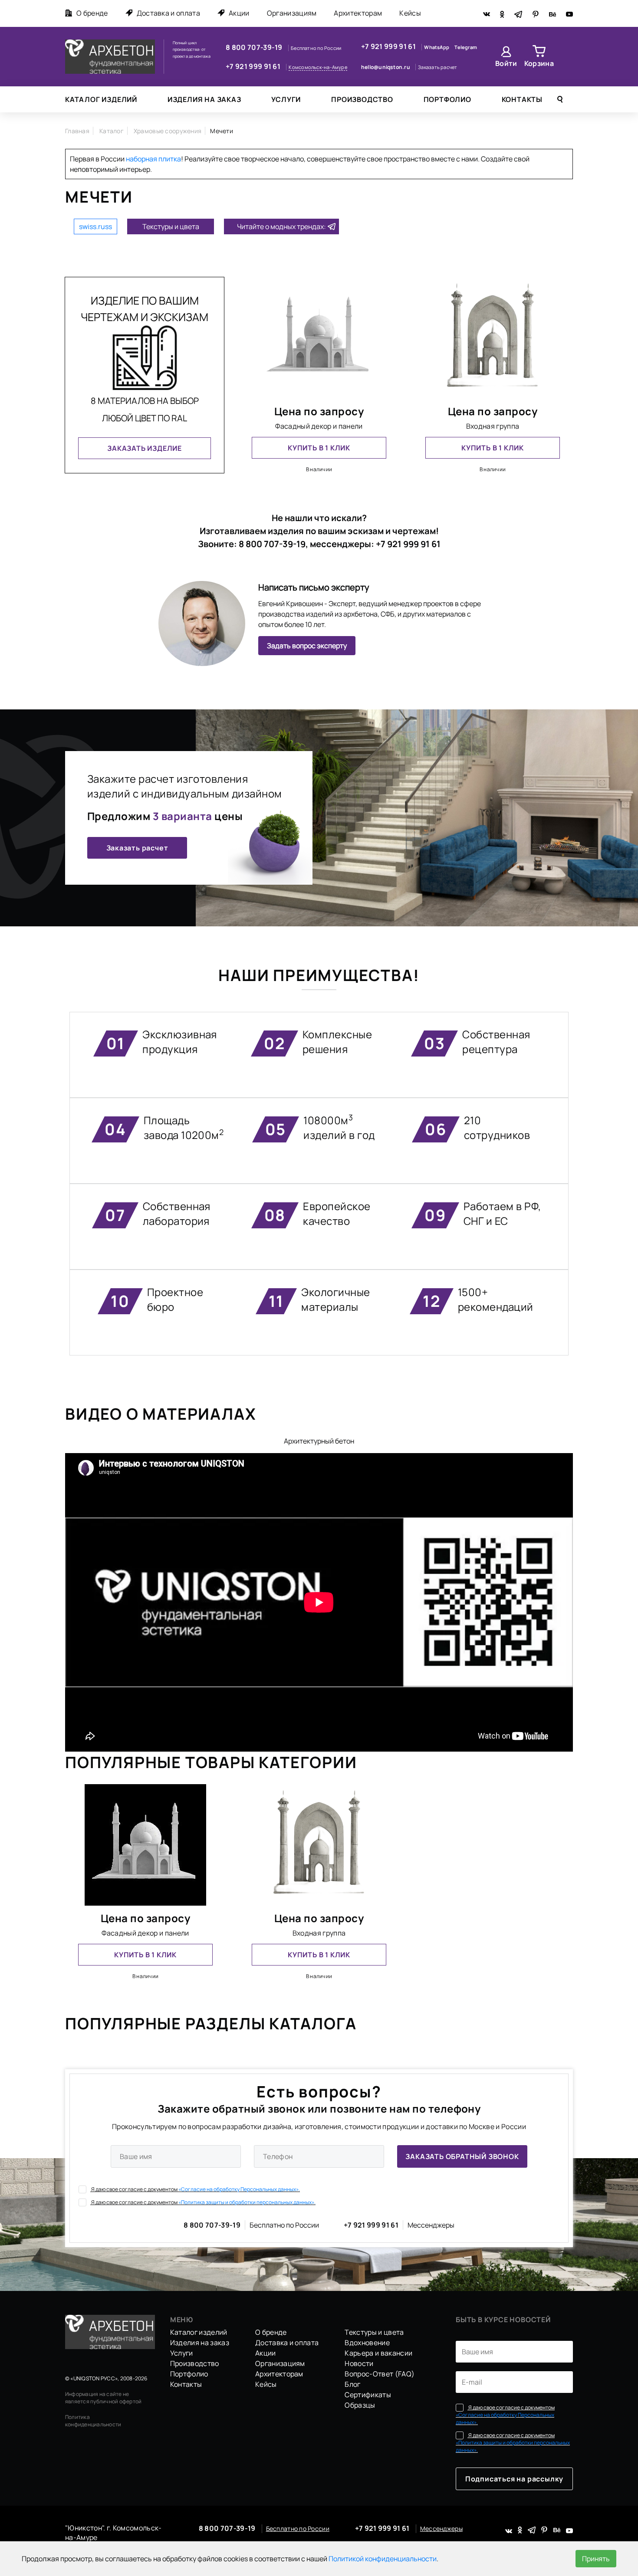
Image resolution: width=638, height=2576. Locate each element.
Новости (359, 2363)
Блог (352, 2384)
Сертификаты (368, 2395)
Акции (239, 13)
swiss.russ (95, 226)
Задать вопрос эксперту (307, 646)
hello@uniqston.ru (386, 67)
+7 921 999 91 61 (254, 66)
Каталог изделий (101, 99)
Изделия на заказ (204, 99)
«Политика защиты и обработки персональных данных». (247, 2202)
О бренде (92, 13)
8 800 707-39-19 (255, 47)
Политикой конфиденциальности (383, 2559)
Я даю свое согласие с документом (195, 2189)
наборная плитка (153, 159)
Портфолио (447, 99)
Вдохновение (367, 2343)
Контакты (522, 99)
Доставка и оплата (168, 13)
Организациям (292, 13)
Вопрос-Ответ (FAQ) (380, 2374)
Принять (596, 2559)
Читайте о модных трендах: (281, 226)
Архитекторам (358, 13)
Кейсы (410, 13)
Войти (506, 63)
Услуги (286, 99)
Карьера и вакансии (378, 2353)
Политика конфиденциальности (93, 2421)
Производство (362, 99)
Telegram (466, 47)
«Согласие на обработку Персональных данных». (239, 2189)
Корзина (539, 63)
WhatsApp (437, 47)
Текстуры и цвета (171, 226)
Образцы (360, 2405)
